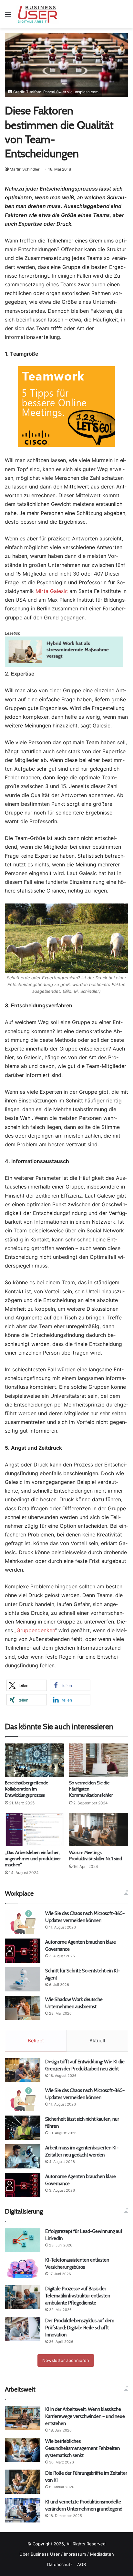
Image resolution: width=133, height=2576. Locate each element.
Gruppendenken (36, 1630)
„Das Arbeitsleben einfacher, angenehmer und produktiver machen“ (33, 1859)
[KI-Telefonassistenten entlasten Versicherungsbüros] (23, 2269)
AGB (82, 2564)
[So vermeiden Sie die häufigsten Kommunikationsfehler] (99, 1760)
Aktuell (97, 2041)
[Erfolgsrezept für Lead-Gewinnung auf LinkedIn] (23, 2240)
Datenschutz (60, 2564)
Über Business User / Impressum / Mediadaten (67, 2554)
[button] (27, 1685)
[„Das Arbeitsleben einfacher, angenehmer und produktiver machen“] (34, 1829)
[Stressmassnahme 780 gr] (64, 665)
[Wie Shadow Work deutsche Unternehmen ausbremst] (23, 2008)
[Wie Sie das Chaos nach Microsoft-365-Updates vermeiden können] (23, 1922)
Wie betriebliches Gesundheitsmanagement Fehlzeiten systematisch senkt (82, 2448)
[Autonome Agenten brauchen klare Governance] (23, 1951)
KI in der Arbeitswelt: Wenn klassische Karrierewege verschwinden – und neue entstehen (85, 2416)
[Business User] (38, 14)
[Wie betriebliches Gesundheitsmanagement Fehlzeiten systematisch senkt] (23, 2450)
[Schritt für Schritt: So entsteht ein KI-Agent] (23, 1979)
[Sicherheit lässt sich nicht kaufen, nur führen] (23, 2128)
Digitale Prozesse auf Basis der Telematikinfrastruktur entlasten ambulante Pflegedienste (78, 2296)
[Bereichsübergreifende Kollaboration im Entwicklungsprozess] (34, 1760)
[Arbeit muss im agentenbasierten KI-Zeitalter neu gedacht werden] (23, 2156)
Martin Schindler (25, 169)
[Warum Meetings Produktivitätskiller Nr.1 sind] (99, 1829)
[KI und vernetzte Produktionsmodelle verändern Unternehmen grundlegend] (23, 2510)
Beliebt (36, 2041)
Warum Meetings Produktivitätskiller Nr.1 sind (96, 1856)
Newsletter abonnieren (66, 2360)
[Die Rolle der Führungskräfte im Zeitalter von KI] (23, 2482)
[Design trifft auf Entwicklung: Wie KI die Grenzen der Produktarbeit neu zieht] (23, 2070)
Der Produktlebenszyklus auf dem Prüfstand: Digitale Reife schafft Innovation (80, 2328)
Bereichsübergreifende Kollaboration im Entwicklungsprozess (26, 1789)
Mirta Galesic (52, 591)
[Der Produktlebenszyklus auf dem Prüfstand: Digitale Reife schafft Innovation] (23, 2329)
